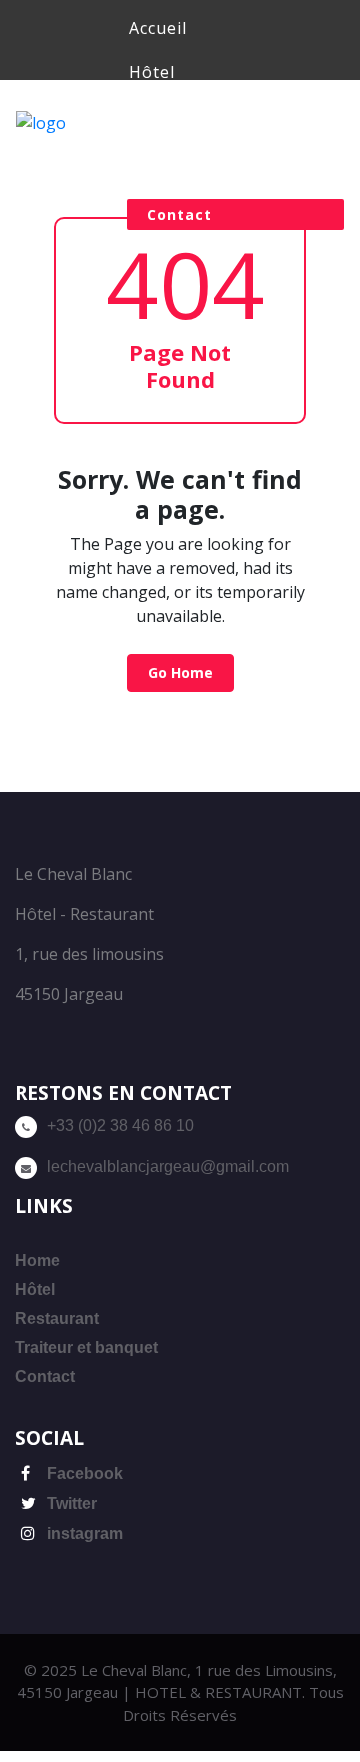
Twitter (70, 1503)
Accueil (158, 28)
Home (37, 1260)
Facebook (83, 1473)
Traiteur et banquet (86, 1347)
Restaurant (176, 116)
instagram (83, 1533)
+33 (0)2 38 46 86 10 (120, 1125)
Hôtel (152, 72)
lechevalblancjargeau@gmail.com (168, 1166)
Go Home (180, 672)
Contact (179, 214)
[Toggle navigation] (96, 119)
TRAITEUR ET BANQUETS (235, 160)
